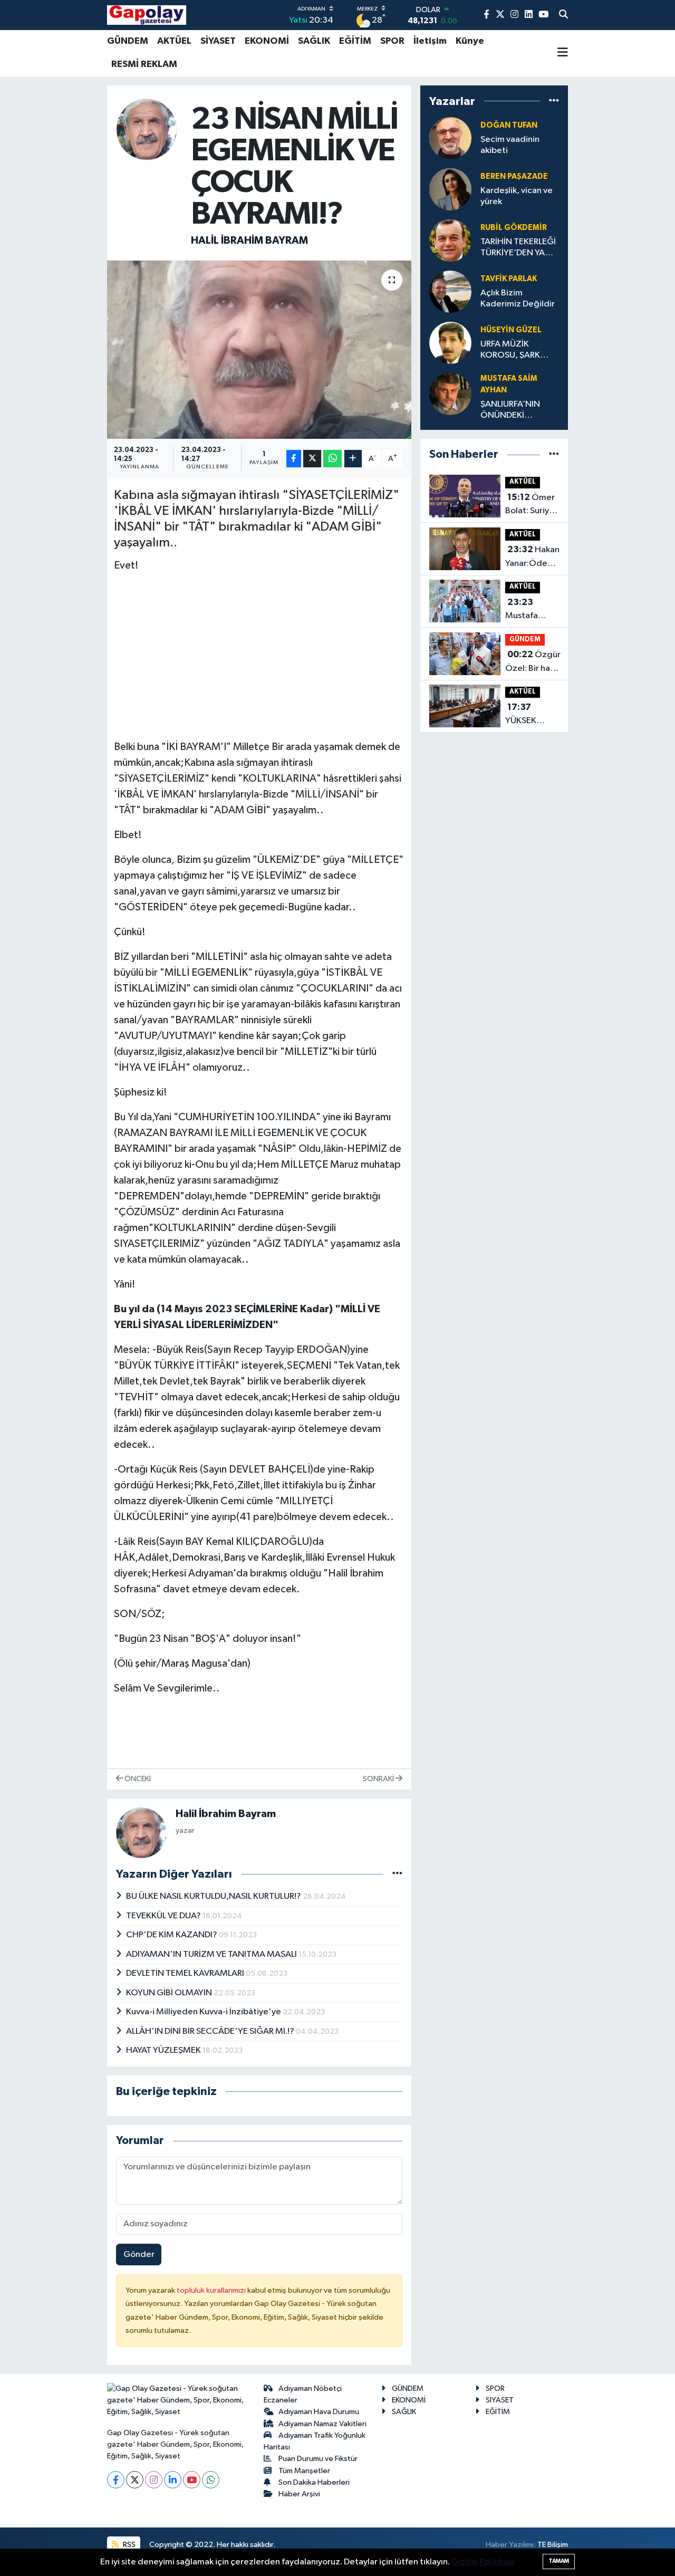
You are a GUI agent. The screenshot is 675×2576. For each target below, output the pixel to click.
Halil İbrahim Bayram (249, 241)
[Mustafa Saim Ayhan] (450, 394)
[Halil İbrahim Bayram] (147, 129)
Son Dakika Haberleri (314, 2482)
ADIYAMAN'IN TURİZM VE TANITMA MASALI (212, 1954)
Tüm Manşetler (304, 2471)
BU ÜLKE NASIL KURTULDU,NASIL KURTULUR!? (214, 1896)
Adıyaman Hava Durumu (319, 2412)
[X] (135, 2480)
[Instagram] (154, 2480)
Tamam (559, 2561)
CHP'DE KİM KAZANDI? (172, 1935)
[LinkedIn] (173, 2480)
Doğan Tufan (509, 125)
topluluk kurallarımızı (212, 2290)
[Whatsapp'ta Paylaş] (332, 459)
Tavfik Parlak (509, 279)
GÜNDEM (128, 41)
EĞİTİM (355, 41)
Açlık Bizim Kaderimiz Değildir (518, 299)
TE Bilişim (553, 2545)
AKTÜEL (174, 41)
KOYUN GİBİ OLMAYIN (170, 1993)
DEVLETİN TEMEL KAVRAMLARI (186, 1973)
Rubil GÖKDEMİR (514, 228)
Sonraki (379, 1779)
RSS (128, 2545)
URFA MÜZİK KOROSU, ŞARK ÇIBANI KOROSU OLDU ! (513, 350)
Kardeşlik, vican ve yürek (517, 196)
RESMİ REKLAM (144, 64)
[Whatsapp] (211, 2480)
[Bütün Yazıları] (397, 1874)
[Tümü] (554, 101)
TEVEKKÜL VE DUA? (164, 1916)
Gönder (139, 2255)
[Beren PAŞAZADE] (450, 189)
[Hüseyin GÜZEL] (450, 343)
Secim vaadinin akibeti (510, 145)
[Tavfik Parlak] (450, 291)
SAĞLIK (314, 41)
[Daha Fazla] (353, 459)
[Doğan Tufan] (450, 138)
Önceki (137, 1779)
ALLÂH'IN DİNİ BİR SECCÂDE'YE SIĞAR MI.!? (211, 2031)
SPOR (392, 41)
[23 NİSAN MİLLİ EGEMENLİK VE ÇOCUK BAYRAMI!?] (259, 350)
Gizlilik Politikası (483, 2562)
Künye (470, 41)
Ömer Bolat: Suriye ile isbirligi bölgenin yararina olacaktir (530, 505)
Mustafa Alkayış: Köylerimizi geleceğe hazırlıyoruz (528, 610)
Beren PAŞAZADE (514, 176)
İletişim (430, 41)
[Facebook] (116, 2480)
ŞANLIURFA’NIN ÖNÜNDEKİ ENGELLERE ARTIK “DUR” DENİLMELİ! (515, 411)
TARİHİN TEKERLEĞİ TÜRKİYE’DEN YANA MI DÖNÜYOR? (519, 248)
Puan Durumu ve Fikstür (318, 2459)
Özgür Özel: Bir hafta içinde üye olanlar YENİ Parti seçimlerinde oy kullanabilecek (533, 662)
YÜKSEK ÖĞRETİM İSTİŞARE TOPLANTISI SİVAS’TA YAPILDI (529, 715)
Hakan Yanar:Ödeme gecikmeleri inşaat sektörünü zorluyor (533, 558)
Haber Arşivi (299, 2494)
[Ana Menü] (563, 53)
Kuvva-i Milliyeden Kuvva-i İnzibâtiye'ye (204, 2012)
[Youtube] (192, 2480)
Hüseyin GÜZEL (511, 330)
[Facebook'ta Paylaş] (294, 459)
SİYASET (218, 41)
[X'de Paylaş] (312, 459)
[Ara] (563, 15)
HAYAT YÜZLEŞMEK (164, 2050)
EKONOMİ (267, 41)
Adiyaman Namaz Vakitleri (322, 2424)
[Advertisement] (259, 656)
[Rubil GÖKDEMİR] (450, 240)
